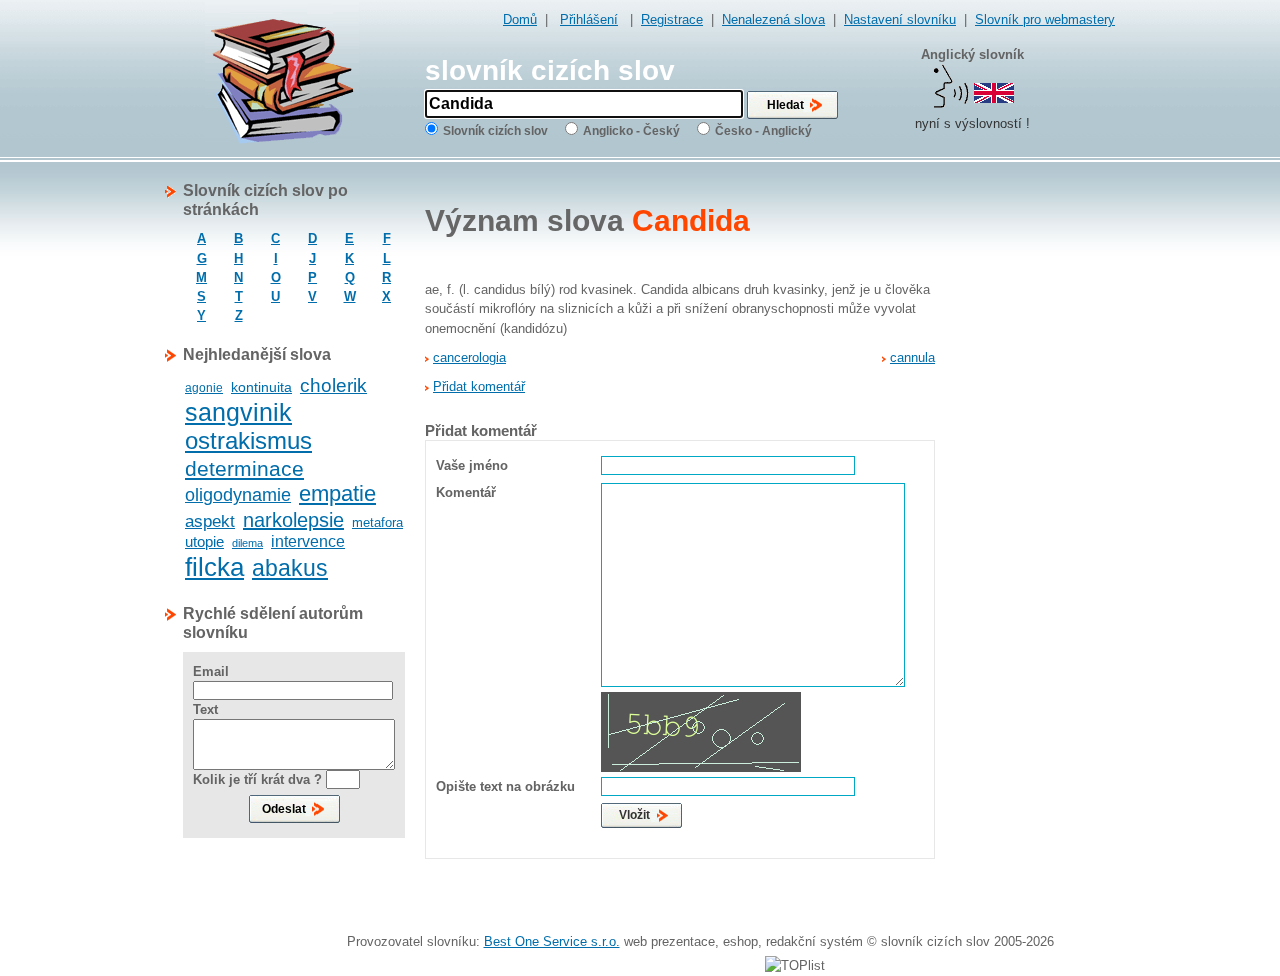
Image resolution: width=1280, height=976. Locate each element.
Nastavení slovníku (900, 19)
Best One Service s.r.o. (552, 941)
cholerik (333, 385)
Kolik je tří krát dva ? (257, 779)
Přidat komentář (479, 386)
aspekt (210, 521)
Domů (520, 19)
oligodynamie (238, 495)
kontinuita (261, 387)
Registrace (672, 19)
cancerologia (469, 357)
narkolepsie (293, 520)
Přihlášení (589, 19)
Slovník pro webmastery (1045, 19)
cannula (912, 357)
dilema (247, 543)
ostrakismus (248, 440)
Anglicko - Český (631, 131)
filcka (214, 567)
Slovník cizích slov (495, 131)
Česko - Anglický (763, 131)
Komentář (466, 492)
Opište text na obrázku (505, 786)
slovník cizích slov (550, 70)
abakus (290, 568)
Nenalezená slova (773, 19)
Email (211, 671)
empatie (337, 493)
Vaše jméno (472, 465)
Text (205, 709)
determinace (244, 468)
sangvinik (238, 412)
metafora (377, 522)
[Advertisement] (1035, 481)
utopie (204, 541)
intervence (308, 541)
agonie (204, 388)
